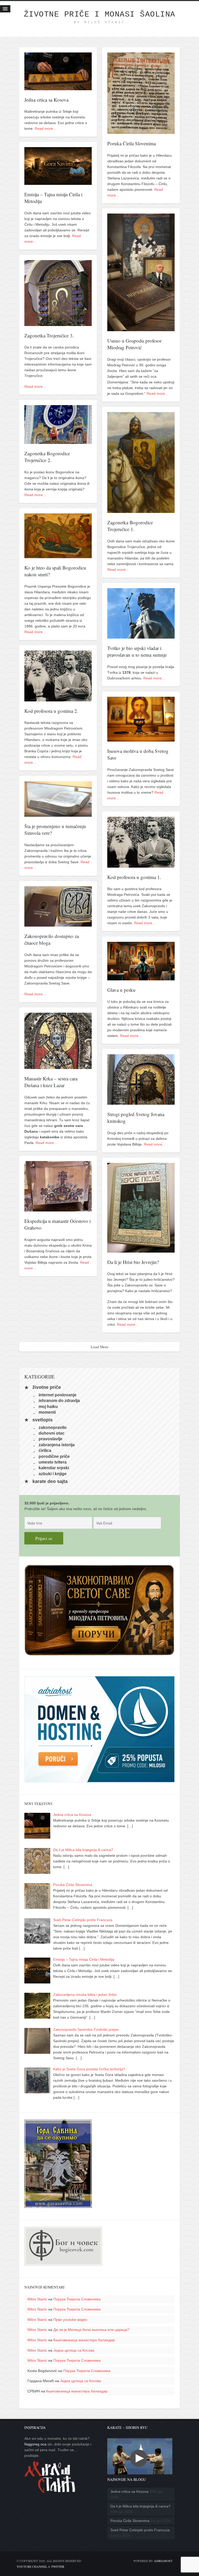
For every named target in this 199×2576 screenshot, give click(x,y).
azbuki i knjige (53, 1473)
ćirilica (45, 1450)
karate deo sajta (50, 1481)
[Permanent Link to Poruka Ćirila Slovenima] (141, 131)
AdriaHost (163, 2561)
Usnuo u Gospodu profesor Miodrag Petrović (134, 344)
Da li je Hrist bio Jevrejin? (133, 1262)
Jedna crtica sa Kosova (46, 100)
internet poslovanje (58, 1395)
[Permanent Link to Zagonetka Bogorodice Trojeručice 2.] (58, 441)
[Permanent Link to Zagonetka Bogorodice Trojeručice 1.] (141, 510)
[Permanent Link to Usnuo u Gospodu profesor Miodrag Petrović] (141, 328)
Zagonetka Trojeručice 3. (49, 335)
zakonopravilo (53, 1427)
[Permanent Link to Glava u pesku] (141, 978)
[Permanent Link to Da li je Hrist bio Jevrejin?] (141, 1250)
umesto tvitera (53, 1462)
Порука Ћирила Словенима (77, 2299)
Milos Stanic (37, 2299)
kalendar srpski (54, 1468)
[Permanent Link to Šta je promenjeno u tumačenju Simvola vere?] (58, 814)
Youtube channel (32, 2566)
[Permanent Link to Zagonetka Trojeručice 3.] (58, 323)
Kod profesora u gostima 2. (51, 711)
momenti (47, 1412)
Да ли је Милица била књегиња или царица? (91, 2330)
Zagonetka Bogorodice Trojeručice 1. (130, 526)
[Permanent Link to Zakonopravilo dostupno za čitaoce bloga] (58, 924)
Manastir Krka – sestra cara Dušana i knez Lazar (51, 1082)
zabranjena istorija (57, 1445)
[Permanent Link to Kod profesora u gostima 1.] (141, 865)
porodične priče (54, 1456)
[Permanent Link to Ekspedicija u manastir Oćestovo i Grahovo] (58, 1209)
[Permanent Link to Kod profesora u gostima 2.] (58, 699)
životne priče (47, 1388)
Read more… (46, 128)
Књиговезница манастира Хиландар (84, 2340)
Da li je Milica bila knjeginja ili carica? (140, 2506)
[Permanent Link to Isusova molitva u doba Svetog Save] (141, 739)
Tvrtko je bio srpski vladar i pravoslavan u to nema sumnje (137, 651)
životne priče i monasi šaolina (100, 14)
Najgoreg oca (35, 2444)
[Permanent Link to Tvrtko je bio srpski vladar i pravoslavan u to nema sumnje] (141, 636)
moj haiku (48, 1406)
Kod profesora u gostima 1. (134, 877)
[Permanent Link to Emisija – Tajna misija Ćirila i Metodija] (58, 182)
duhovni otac (52, 1433)
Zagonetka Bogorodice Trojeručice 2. (47, 457)
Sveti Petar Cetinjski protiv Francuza (140, 2530)
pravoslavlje (51, 1439)
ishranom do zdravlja (59, 1401)
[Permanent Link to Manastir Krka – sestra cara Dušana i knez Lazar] (58, 1066)
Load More (100, 1347)
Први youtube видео (70, 2320)
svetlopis (42, 1420)
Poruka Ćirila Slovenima (132, 143)
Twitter (58, 2566)
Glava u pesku (121, 990)
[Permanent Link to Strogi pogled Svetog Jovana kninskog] (141, 1102)
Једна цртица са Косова (74, 2350)
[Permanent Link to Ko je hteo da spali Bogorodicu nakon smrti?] (58, 555)
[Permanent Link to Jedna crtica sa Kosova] (58, 87)
